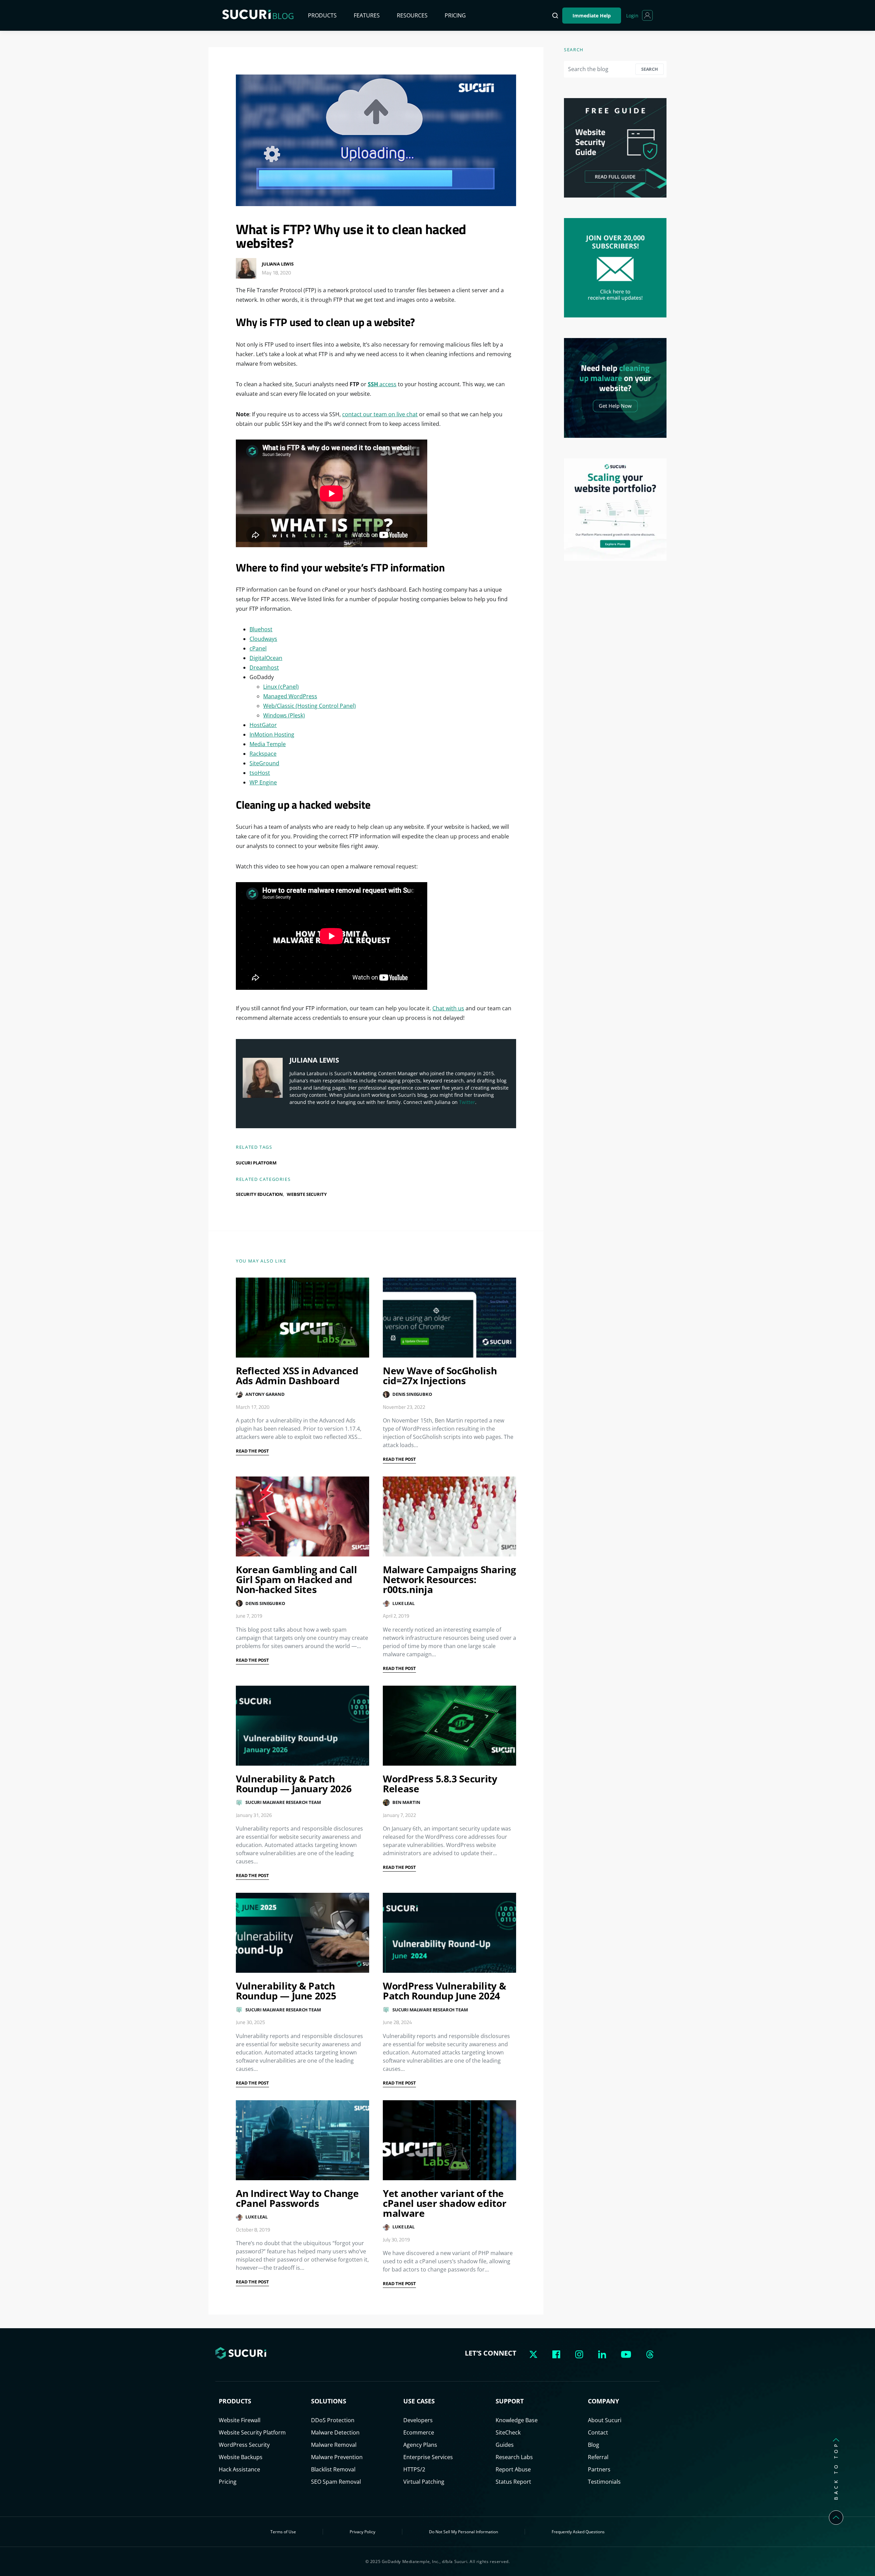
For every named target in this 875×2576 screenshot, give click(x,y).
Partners (599, 2469)
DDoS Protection (333, 2420)
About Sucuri (605, 2420)
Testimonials (604, 2482)
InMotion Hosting (272, 734)
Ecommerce (419, 2432)
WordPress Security (244, 2445)
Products (322, 15)
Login (632, 16)
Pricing (455, 15)
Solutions (329, 2401)
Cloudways (263, 639)
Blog (594, 2445)
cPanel (258, 648)
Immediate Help (592, 16)
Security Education (259, 1194)
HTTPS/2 (414, 2469)
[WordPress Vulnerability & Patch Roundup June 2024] (449, 1933)
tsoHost (260, 773)
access (382, 384)
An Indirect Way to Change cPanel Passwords (297, 2198)
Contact (598, 2432)
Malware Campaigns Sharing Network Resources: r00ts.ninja (449, 1579)
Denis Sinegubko (412, 1394)
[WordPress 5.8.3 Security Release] (449, 1726)
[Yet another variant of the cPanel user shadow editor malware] (449, 2140)
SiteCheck (508, 2432)
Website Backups (241, 2457)
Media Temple (268, 744)
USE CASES (419, 2401)
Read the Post (252, 1451)
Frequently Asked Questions (578, 2532)
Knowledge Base (517, 2420)
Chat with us (448, 1008)
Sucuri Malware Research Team (283, 1802)
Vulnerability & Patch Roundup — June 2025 (286, 1991)
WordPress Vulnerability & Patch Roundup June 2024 (444, 1991)
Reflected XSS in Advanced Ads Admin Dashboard (297, 1375)
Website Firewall (240, 2420)
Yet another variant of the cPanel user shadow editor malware (445, 2203)
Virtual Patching (424, 2482)
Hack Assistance (239, 2469)
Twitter (467, 1102)
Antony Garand (265, 1394)
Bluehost (261, 629)
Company (603, 2401)
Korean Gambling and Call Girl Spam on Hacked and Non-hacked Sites (297, 1579)
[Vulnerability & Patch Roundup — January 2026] (302, 1726)
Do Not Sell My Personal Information (463, 2532)
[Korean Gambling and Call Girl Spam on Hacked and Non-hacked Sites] (302, 1516)
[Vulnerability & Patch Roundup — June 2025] (302, 1933)
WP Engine (263, 782)
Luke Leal (403, 1603)
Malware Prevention (337, 2457)
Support (510, 2401)
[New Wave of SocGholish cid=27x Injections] (449, 1318)
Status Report (513, 2482)
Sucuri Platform (256, 1163)
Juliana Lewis (278, 264)
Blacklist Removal (333, 2469)
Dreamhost (264, 667)
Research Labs (514, 2457)
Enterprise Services (428, 2457)
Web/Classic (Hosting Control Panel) (309, 706)
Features (367, 15)
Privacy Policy (362, 2532)
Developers (418, 2420)
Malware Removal (334, 2445)
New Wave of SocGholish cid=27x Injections (440, 1375)
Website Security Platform (252, 2432)
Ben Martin (406, 1802)
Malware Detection (335, 2432)
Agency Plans (420, 2445)
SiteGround (264, 763)
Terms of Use (283, 2532)
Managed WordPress (290, 696)
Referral (598, 2457)
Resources (412, 15)
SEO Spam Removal (336, 2482)
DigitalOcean (266, 658)
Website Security (307, 1194)
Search (650, 69)
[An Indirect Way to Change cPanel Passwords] (302, 2140)
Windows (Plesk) (284, 715)
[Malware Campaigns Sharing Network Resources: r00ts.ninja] (449, 1516)
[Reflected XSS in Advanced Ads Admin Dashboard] (302, 1318)
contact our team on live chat (380, 414)
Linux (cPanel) (281, 687)
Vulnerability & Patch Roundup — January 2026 (294, 1784)
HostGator (263, 725)
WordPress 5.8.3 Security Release (440, 1784)
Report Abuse (513, 2469)
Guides (505, 2445)
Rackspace (263, 754)
